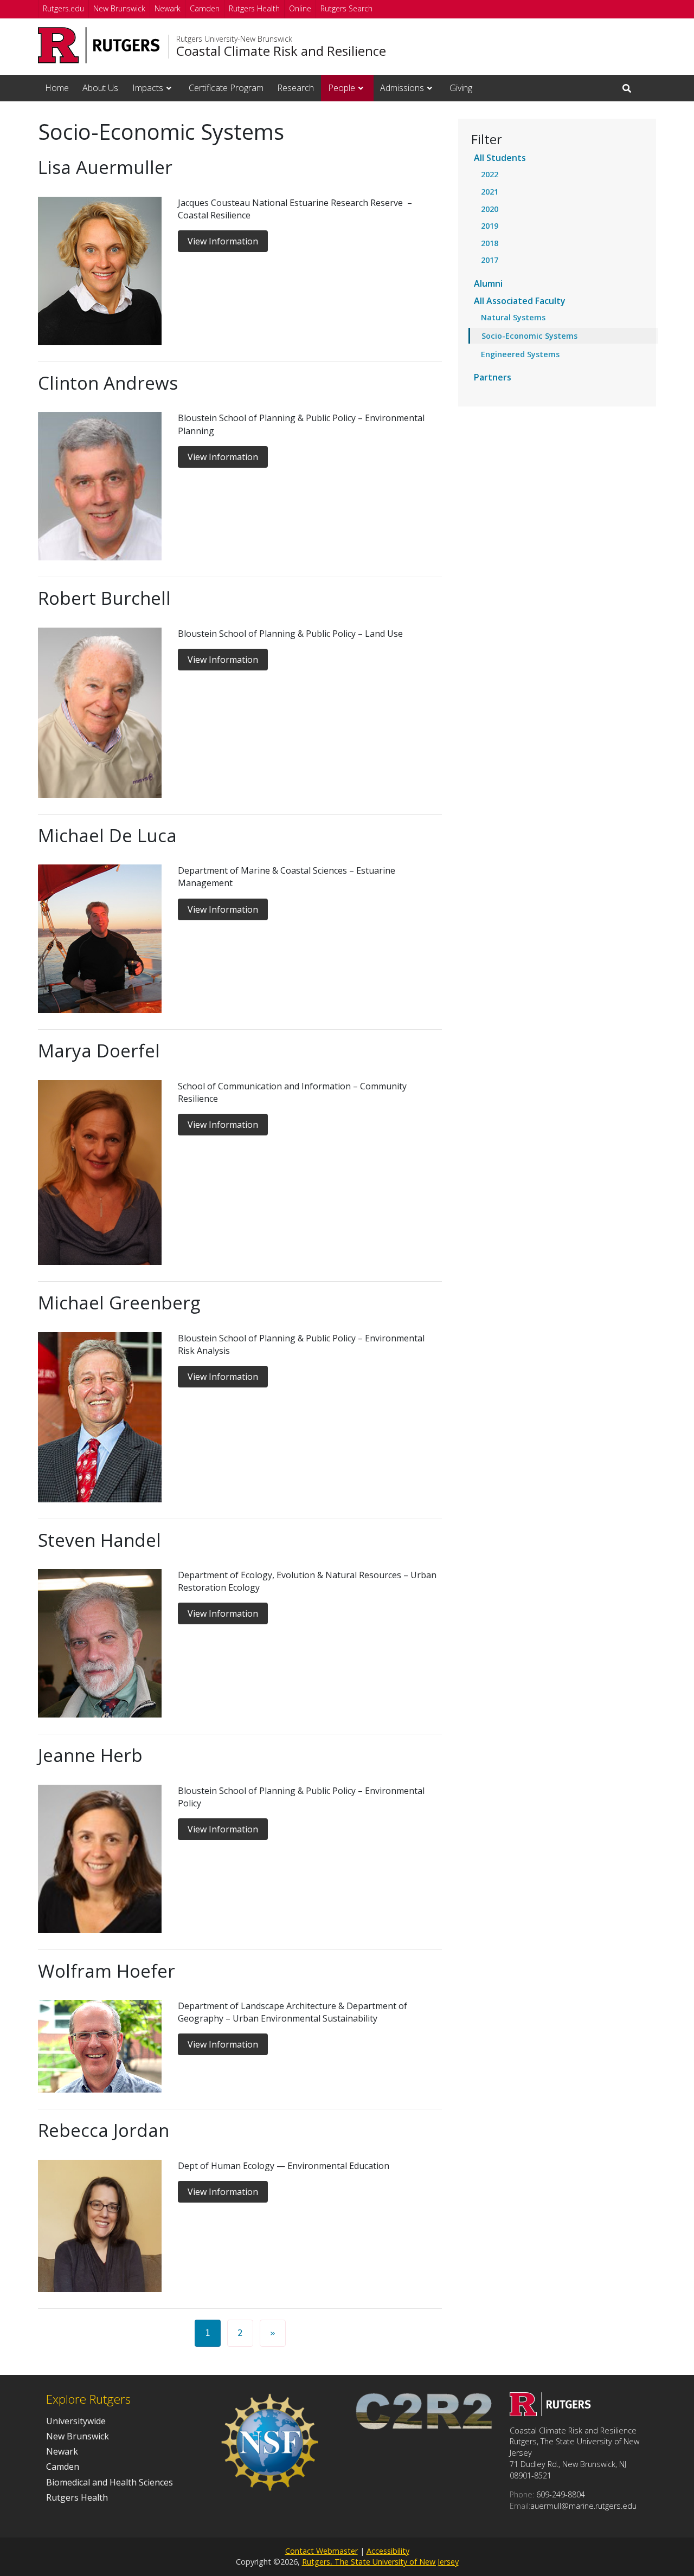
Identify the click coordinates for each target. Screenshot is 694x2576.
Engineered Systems (520, 354)
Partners (493, 377)
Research (295, 88)
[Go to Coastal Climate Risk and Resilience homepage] (550, 2413)
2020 (490, 209)
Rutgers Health (254, 8)
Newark (168, 8)
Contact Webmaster (322, 2551)
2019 (490, 226)
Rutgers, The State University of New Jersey (380, 2562)
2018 (490, 243)
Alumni (488, 283)
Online (300, 8)
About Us (100, 88)
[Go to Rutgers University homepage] (99, 45)
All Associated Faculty (520, 301)
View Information (223, 241)
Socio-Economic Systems (529, 336)
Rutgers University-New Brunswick (234, 39)
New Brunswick (119, 8)
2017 (490, 260)
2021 (490, 192)
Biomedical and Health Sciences (110, 2482)
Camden (205, 8)
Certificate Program (226, 88)
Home (57, 88)
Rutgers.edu (63, 8)
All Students (500, 158)
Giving (461, 88)
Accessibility (388, 2551)
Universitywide (76, 2421)
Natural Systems (513, 317)
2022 (490, 174)
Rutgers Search (346, 8)
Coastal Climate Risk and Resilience (281, 51)
